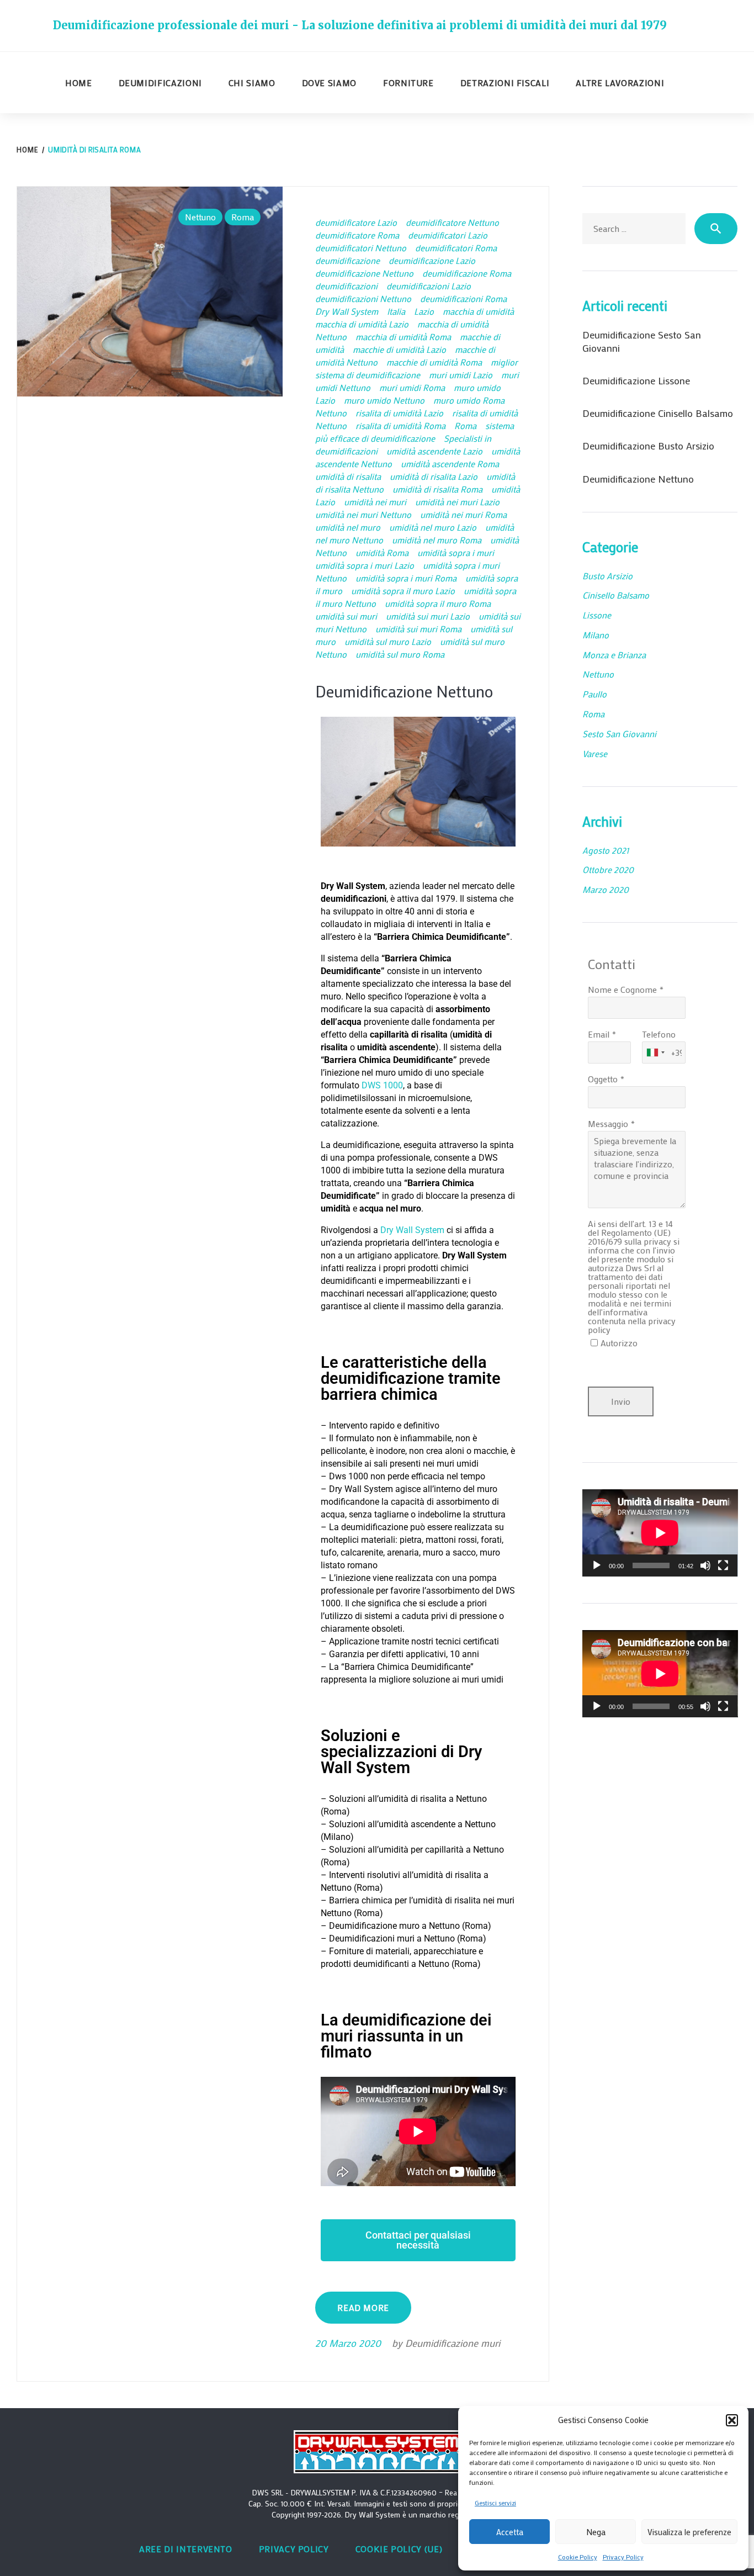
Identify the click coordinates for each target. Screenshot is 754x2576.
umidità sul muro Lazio (388, 641)
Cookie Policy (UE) (399, 2549)
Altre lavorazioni (620, 83)
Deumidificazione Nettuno (404, 691)
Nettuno (200, 217)
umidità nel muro (348, 527)
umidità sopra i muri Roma (406, 578)
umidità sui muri (346, 616)
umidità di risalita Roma (437, 489)
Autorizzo (619, 1343)
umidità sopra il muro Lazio (403, 591)
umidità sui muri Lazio (428, 616)
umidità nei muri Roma (463, 514)
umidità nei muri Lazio (457, 502)
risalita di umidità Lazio (399, 413)
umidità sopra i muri (456, 552)
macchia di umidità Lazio (362, 324)
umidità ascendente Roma (450, 464)
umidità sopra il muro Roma (438, 603)
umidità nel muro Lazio (433, 527)
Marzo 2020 (606, 889)
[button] (732, 2420)
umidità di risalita (348, 476)
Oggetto (603, 1079)
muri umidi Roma (412, 387)
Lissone (597, 615)
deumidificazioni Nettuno (363, 298)
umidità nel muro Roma (437, 540)
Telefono (659, 1034)
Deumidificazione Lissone (636, 380)
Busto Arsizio (607, 576)
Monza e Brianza (614, 655)
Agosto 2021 (606, 850)
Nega (596, 2532)
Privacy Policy (623, 2557)
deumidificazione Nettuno (364, 273)
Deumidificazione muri (453, 2343)
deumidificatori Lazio (448, 235)
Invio (621, 1401)
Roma (243, 217)
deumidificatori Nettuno (361, 248)
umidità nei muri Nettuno (363, 514)
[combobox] (655, 1052)
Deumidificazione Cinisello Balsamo (658, 413)
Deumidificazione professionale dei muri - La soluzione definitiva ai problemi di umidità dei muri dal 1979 (360, 25)
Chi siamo (252, 83)
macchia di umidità (478, 311)
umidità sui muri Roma (418, 629)
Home (79, 83)
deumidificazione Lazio (432, 260)
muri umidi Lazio (461, 375)
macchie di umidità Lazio (399, 349)
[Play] (597, 1565)
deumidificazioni (346, 286)
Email (599, 1034)
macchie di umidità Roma (434, 362)
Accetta (510, 2532)
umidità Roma (382, 552)
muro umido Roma (469, 400)
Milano (596, 635)
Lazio (424, 311)
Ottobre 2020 (608, 869)
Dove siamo (329, 83)
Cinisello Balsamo (616, 595)
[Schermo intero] (723, 1565)
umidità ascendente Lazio (434, 451)
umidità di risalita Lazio (434, 476)
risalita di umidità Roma (400, 425)
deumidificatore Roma (357, 235)
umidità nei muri (375, 502)
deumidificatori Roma (456, 248)
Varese (595, 753)
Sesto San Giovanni (619, 734)
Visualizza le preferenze (689, 2532)
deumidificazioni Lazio (429, 286)
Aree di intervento (186, 2549)
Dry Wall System (347, 311)
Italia (396, 311)
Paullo (594, 694)
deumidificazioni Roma (463, 298)
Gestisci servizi (495, 2503)
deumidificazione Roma (467, 273)
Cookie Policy (578, 2557)
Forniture (408, 83)
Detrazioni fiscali (505, 83)
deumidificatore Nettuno (452, 222)
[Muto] (705, 1565)
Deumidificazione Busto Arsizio (648, 446)
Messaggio (608, 1123)
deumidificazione (347, 260)
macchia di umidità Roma (403, 337)
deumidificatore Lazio (356, 222)
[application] (660, 1533)
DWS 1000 (382, 1085)
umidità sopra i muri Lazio (365, 565)
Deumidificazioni (160, 83)
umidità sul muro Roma (400, 654)
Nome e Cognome (622, 989)
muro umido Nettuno (384, 400)
